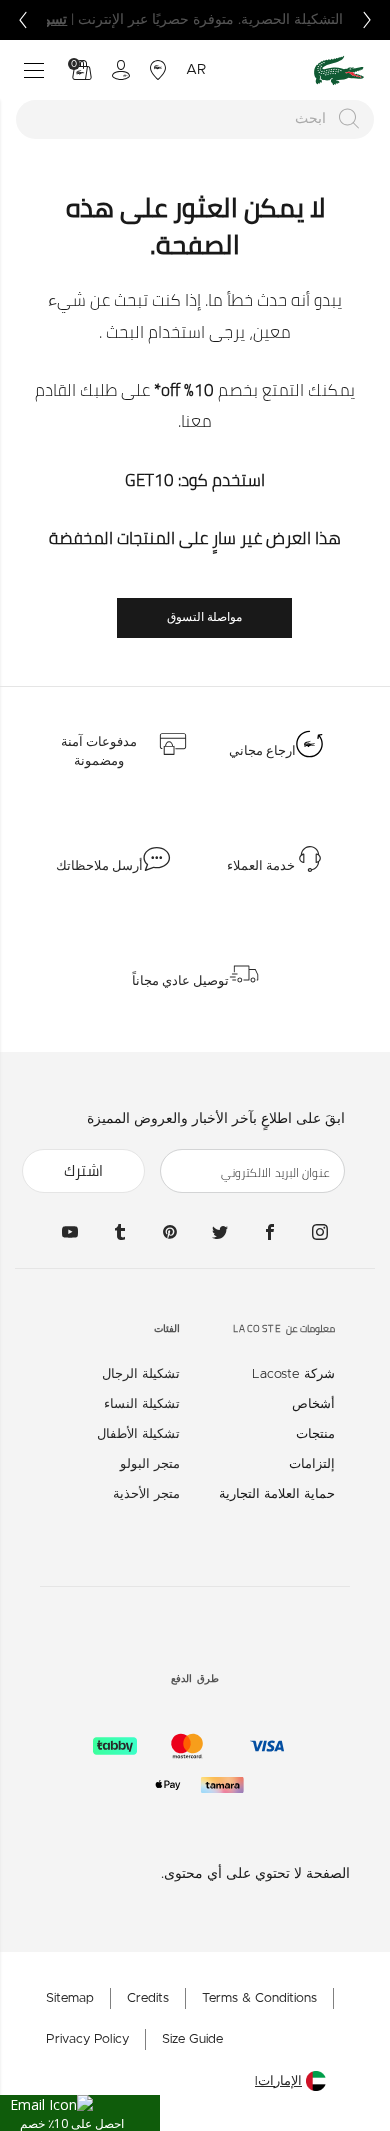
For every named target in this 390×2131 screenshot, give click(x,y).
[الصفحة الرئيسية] (339, 70)
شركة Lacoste (293, 1374)
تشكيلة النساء (142, 1404)
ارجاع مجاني (262, 751)
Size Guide (192, 2039)
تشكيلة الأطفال (138, 1434)
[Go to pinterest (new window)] (170, 1232)
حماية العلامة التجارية (277, 1494)
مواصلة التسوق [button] (204, 617)
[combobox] (195, 119)
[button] (80, 2113)
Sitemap (70, 1998)
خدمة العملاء (261, 866)
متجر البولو (150, 1464)
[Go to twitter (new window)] (220, 1232)
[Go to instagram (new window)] (320, 1232)
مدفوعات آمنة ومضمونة (99, 752)
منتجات (315, 1434)
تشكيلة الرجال (141, 1374)
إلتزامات (312, 1464)
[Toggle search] (108, 618)
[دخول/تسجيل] (121, 70)
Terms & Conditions (259, 1998)
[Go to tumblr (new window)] (120, 1232)
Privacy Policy (87, 2039)
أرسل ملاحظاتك (99, 866)
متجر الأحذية (146, 1494)
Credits (148, 1998)
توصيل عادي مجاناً (180, 981)
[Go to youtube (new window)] (70, 1232)
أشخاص (313, 1404)
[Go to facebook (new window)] (270, 1232)
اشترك (83, 1170)
